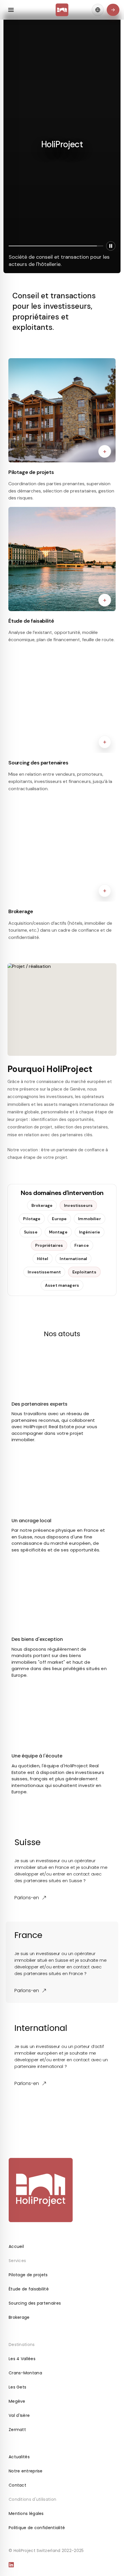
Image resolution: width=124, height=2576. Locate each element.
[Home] (62, 10)
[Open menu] (11, 10)
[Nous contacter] (113, 10)
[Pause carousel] (111, 246)
